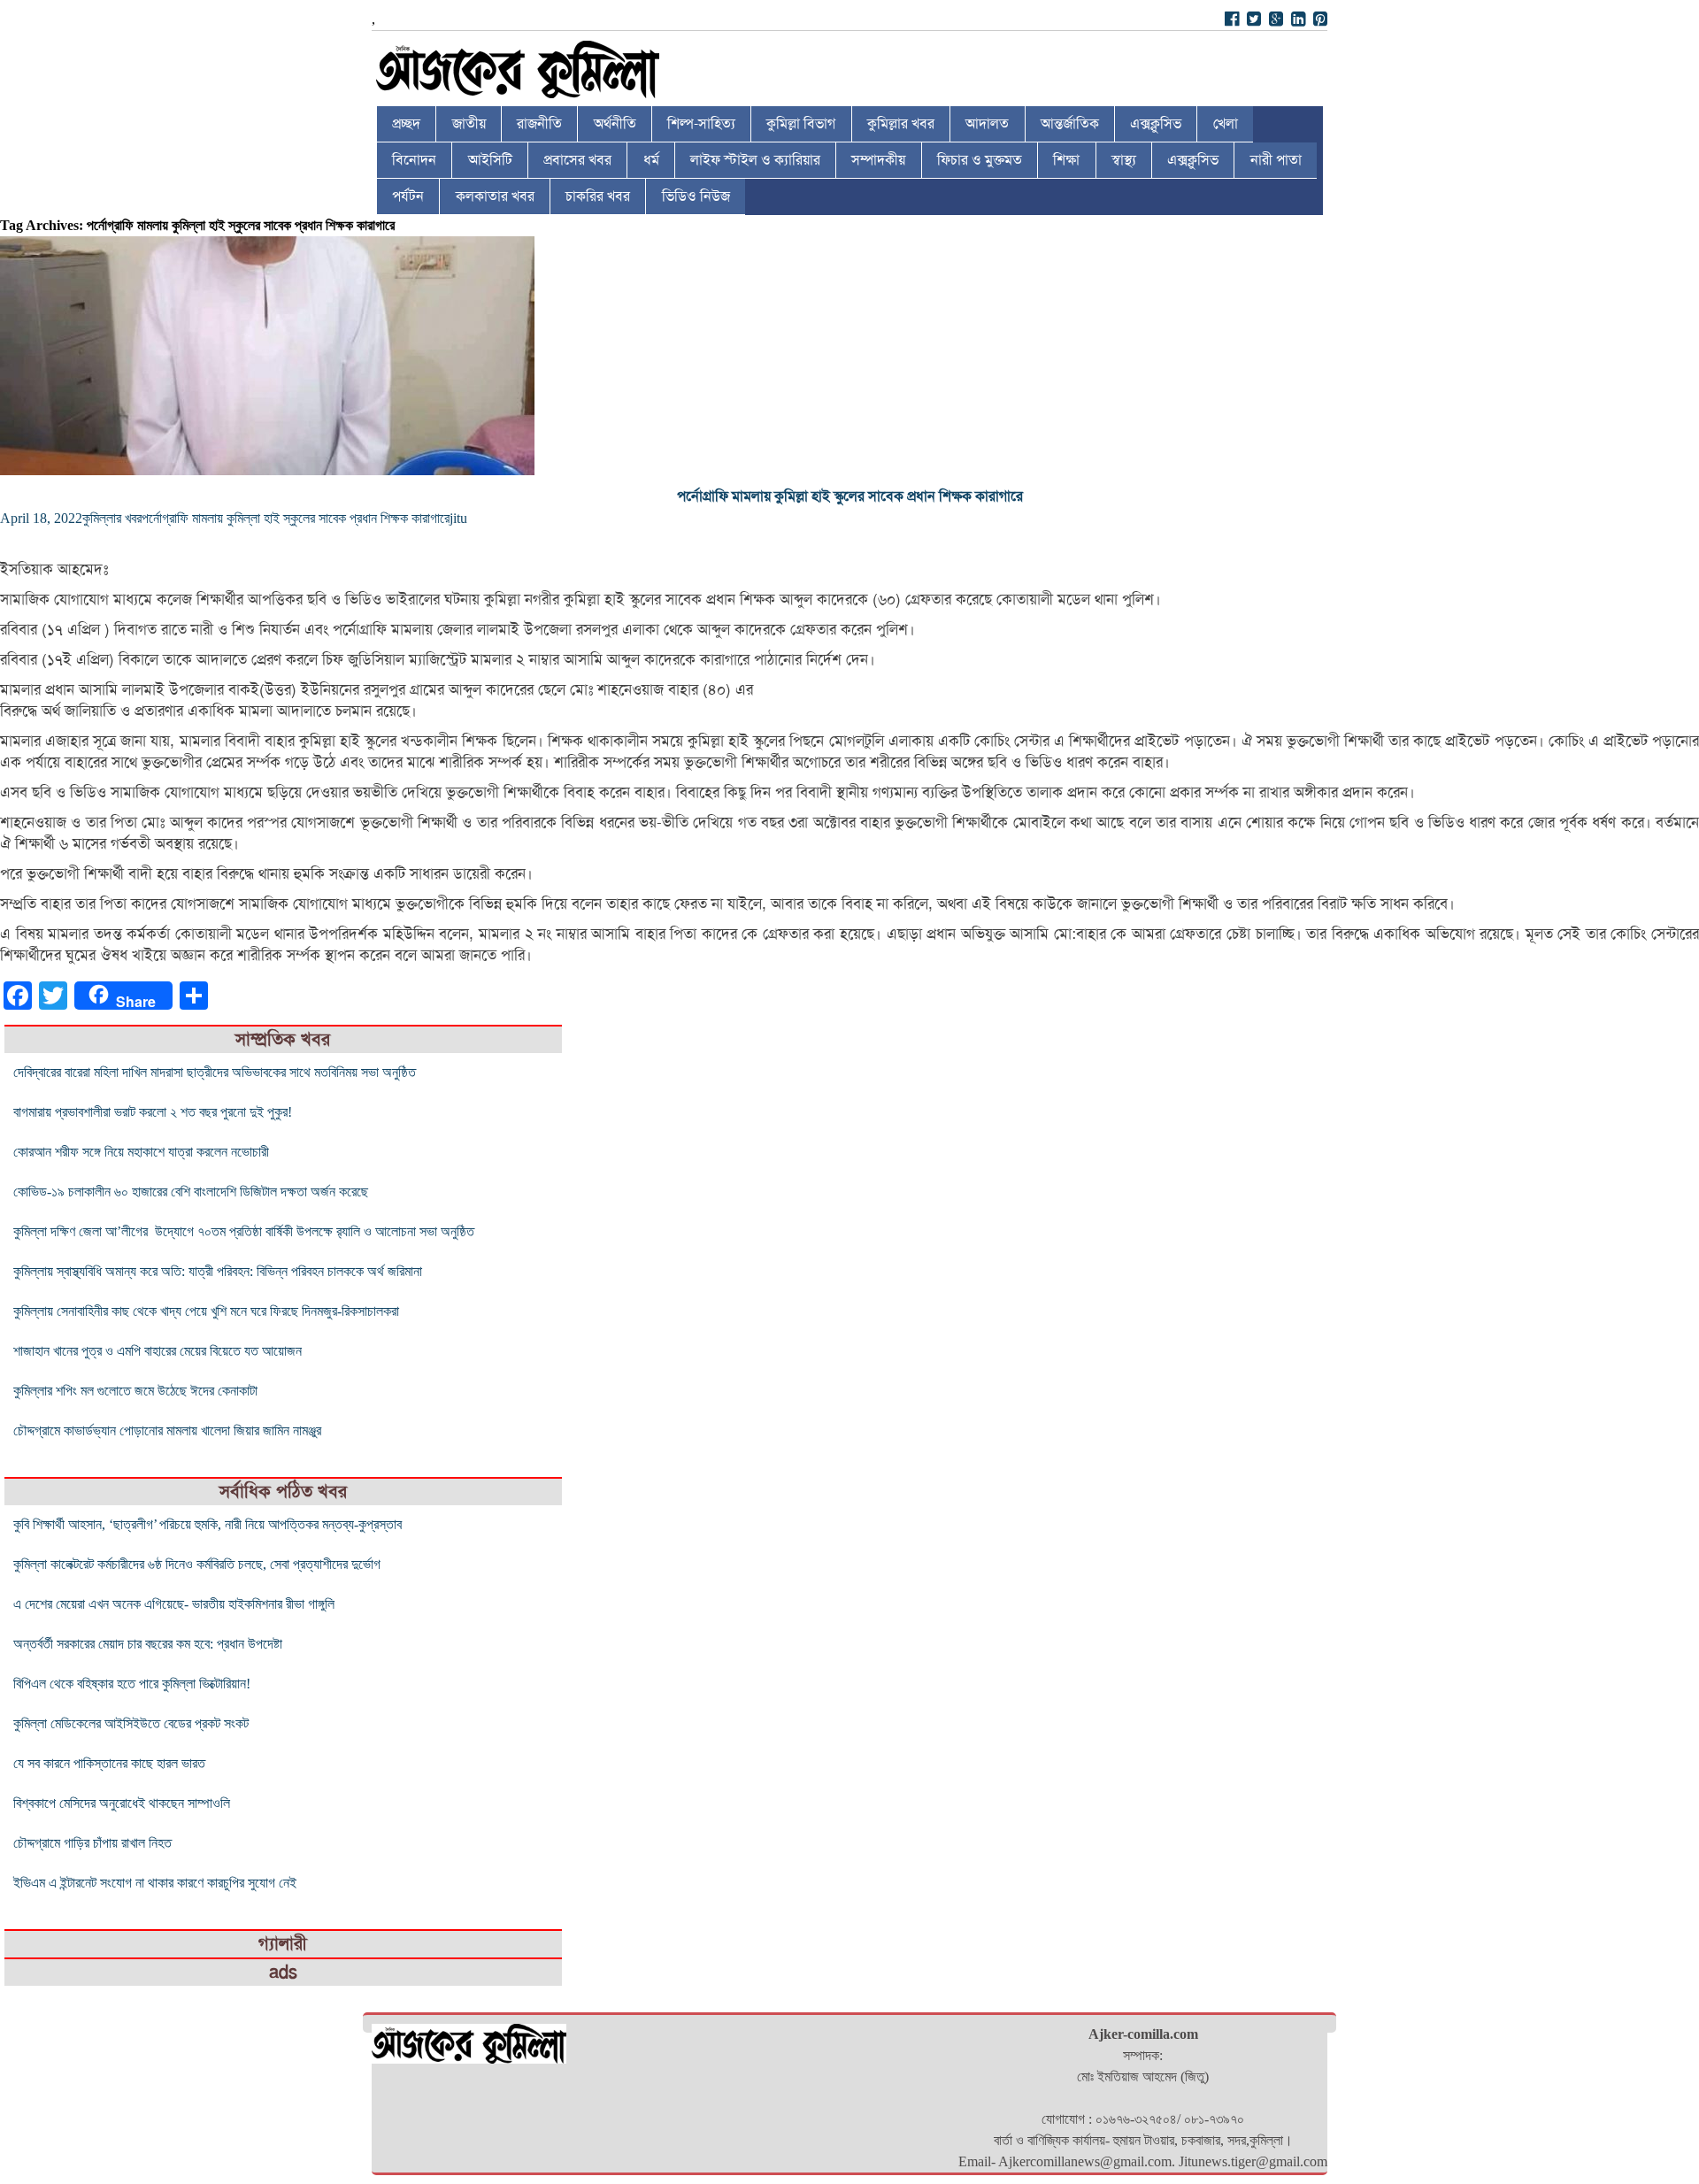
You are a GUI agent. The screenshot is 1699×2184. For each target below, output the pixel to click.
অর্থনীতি (615, 124)
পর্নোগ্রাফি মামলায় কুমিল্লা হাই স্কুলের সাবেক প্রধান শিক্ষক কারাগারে (850, 496)
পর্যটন (408, 196)
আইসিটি (490, 160)
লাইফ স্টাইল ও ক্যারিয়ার (755, 160)
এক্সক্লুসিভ (1156, 124)
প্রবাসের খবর (577, 160)
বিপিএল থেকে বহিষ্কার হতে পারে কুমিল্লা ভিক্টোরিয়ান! (132, 1684)
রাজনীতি (539, 124)
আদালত (987, 124)
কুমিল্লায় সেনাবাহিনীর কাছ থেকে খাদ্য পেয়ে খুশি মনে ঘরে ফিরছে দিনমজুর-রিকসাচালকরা (206, 1311)
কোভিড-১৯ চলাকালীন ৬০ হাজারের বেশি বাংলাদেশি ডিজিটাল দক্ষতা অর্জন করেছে (191, 1192)
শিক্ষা (1066, 160)
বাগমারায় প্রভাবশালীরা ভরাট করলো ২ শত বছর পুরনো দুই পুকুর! (153, 1112)
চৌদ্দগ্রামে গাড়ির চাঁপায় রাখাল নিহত (92, 1843)
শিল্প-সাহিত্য (701, 124)
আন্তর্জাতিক (1070, 124)
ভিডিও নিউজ (696, 196)
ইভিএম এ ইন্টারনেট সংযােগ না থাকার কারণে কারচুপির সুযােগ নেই (155, 1883)
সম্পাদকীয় (878, 160)
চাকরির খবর (598, 196)
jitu (458, 518)
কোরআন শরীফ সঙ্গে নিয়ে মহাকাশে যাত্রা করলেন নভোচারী (141, 1152)
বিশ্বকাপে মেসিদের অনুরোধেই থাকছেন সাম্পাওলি (122, 1803)
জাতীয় (469, 124)
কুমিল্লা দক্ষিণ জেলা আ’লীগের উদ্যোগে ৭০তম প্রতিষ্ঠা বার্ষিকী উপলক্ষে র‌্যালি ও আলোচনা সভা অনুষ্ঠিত (244, 1231)
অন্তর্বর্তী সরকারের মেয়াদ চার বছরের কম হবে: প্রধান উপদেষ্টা (148, 1644)
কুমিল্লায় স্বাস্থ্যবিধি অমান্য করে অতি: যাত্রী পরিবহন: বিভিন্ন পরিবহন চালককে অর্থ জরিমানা (218, 1271)
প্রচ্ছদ (406, 124)
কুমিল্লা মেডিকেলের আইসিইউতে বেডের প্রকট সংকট (131, 1723)
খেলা (1226, 124)
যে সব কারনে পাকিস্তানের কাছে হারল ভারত (109, 1763)
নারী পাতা (1276, 160)
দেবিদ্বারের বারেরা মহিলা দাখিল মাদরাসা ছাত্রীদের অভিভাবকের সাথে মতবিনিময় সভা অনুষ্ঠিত (215, 1072)
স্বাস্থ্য (1124, 160)
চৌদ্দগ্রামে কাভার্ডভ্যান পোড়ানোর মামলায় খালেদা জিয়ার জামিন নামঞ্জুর (167, 1430)
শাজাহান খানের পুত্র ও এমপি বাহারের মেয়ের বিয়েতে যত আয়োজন (158, 1351)
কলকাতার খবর (495, 196)
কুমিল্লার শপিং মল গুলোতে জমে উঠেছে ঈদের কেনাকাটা (135, 1391)
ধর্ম (651, 160)
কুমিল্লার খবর (901, 124)
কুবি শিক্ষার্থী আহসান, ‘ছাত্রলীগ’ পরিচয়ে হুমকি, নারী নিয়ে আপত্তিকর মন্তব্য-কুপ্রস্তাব (208, 1524)
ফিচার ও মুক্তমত (980, 160)
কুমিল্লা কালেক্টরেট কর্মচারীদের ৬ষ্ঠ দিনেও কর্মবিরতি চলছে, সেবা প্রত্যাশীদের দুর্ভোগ (197, 1564)
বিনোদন (414, 160)
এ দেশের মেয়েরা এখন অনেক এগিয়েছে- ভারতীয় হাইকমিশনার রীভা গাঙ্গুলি (174, 1604)
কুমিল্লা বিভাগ (801, 124)
